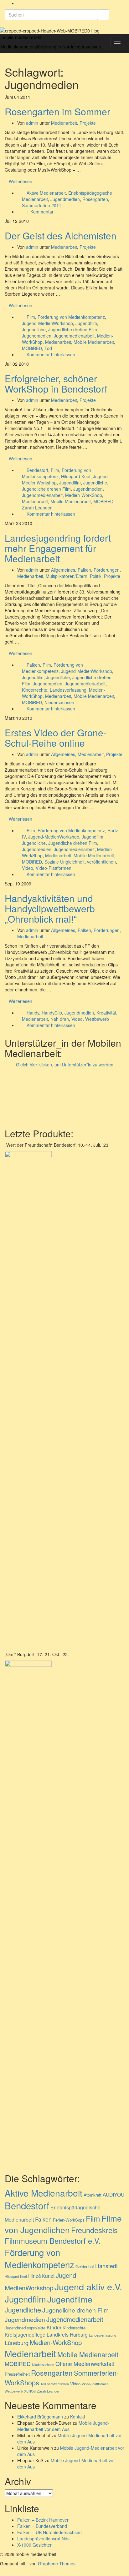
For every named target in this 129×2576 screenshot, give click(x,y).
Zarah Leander (37, 508)
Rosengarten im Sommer (57, 111)
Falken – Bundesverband (42, 2526)
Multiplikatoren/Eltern (67, 576)
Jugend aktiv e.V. (88, 2286)
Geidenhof (85, 2266)
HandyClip (52, 1013)
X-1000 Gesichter (34, 2545)
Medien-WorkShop (84, 495)
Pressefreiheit (17, 2374)
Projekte (88, 123)
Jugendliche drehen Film (73, 329)
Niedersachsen (59, 702)
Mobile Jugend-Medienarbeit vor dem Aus (63, 2426)
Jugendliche (34, 329)
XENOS (30, 2391)
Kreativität (106, 1013)
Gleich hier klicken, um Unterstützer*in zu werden (65, 1065)
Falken (84, 570)
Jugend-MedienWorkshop (47, 323)
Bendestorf (37, 470)
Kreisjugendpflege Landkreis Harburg (46, 2334)
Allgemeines (63, 570)
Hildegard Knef (76, 476)
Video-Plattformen (54, 868)
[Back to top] (2, 2573)
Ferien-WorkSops (69, 2220)
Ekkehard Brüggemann (40, 2417)
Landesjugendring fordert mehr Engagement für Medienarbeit (58, 548)
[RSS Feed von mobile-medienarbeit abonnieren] (19, 3)
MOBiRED (32, 348)
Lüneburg (17, 2343)
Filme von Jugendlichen (63, 2224)
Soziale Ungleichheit (64, 862)
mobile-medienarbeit (21, 37)
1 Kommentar (40, 212)
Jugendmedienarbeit (74, 336)
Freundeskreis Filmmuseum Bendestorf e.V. (61, 2235)
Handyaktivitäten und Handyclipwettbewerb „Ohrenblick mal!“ (50, 908)
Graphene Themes (57, 2563)
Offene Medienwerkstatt (85, 2364)
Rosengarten (95, 199)
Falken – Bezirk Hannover (43, 2520)
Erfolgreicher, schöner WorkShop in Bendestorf (56, 383)
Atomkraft (93, 2195)
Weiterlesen (21, 181)
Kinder (54, 2327)
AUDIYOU (114, 2194)
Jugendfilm (86, 323)
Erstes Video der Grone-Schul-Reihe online (56, 738)
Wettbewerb (97, 1019)
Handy (33, 1013)
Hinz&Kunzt (41, 2276)
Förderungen (107, 570)
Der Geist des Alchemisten (61, 236)
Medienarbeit (64, 123)
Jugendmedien (65, 199)
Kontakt (78, 2417)
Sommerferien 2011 (42, 205)
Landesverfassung (68, 690)
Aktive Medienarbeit (46, 193)
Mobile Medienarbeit (94, 342)
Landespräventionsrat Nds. (44, 2538)
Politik (96, 576)
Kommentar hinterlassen (51, 354)
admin (32, 123)
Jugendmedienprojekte (25, 2328)
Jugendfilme (70, 2299)
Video (28, 868)
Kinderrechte (35, 690)
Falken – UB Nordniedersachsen (49, 2532)
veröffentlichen (101, 862)
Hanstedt (106, 2266)
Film (31, 317)
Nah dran (60, 1019)
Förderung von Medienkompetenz (71, 317)
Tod (48, 348)
